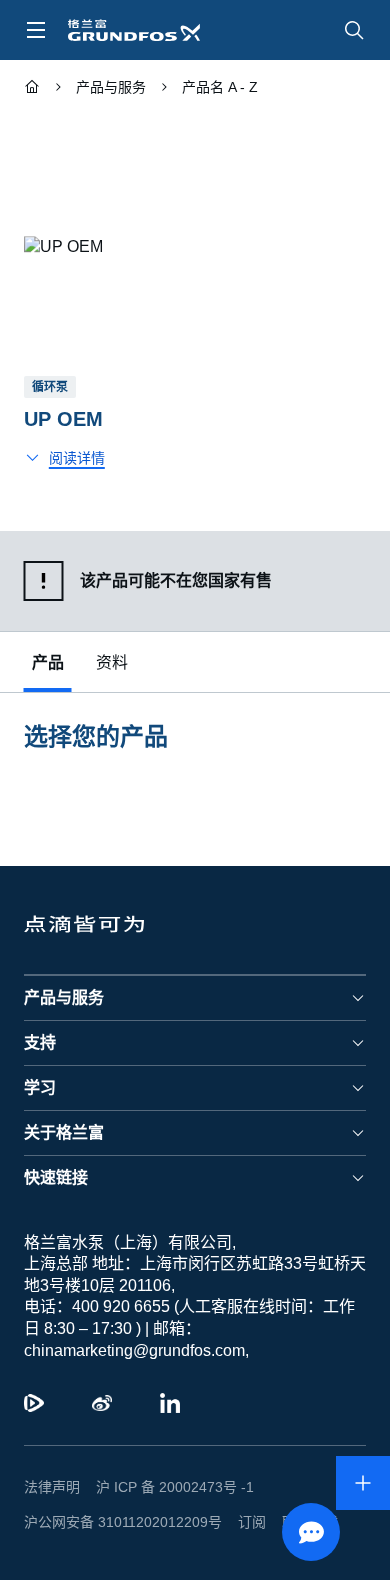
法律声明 (52, 1487)
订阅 (236, 1522)
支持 (40, 1042)
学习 (40, 1087)
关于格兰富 (64, 1132)
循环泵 (50, 387)
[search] (354, 30)
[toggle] (36, 30)
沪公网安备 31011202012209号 (115, 1522)
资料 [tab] (112, 662)
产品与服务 (64, 997)
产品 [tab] (48, 662)
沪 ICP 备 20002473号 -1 (167, 1487)
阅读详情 (77, 458)
